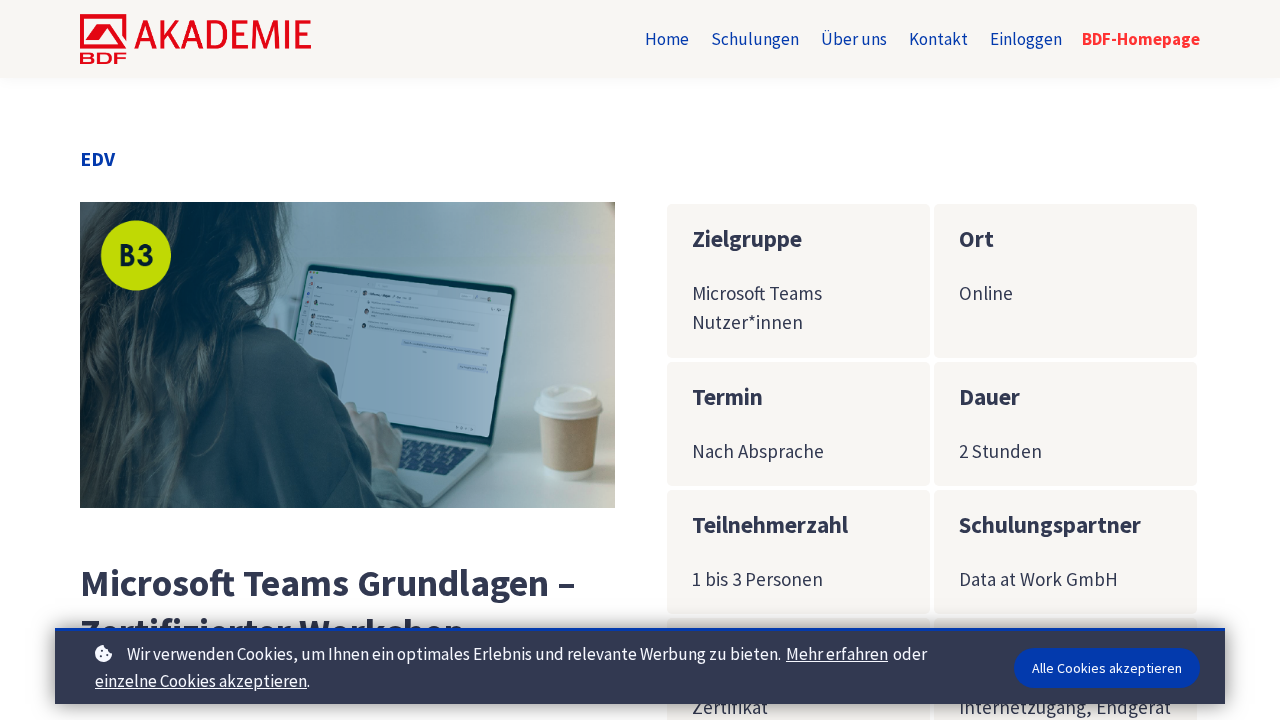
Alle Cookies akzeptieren (1107, 668)
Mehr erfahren (837, 654)
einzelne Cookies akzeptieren (201, 681)
